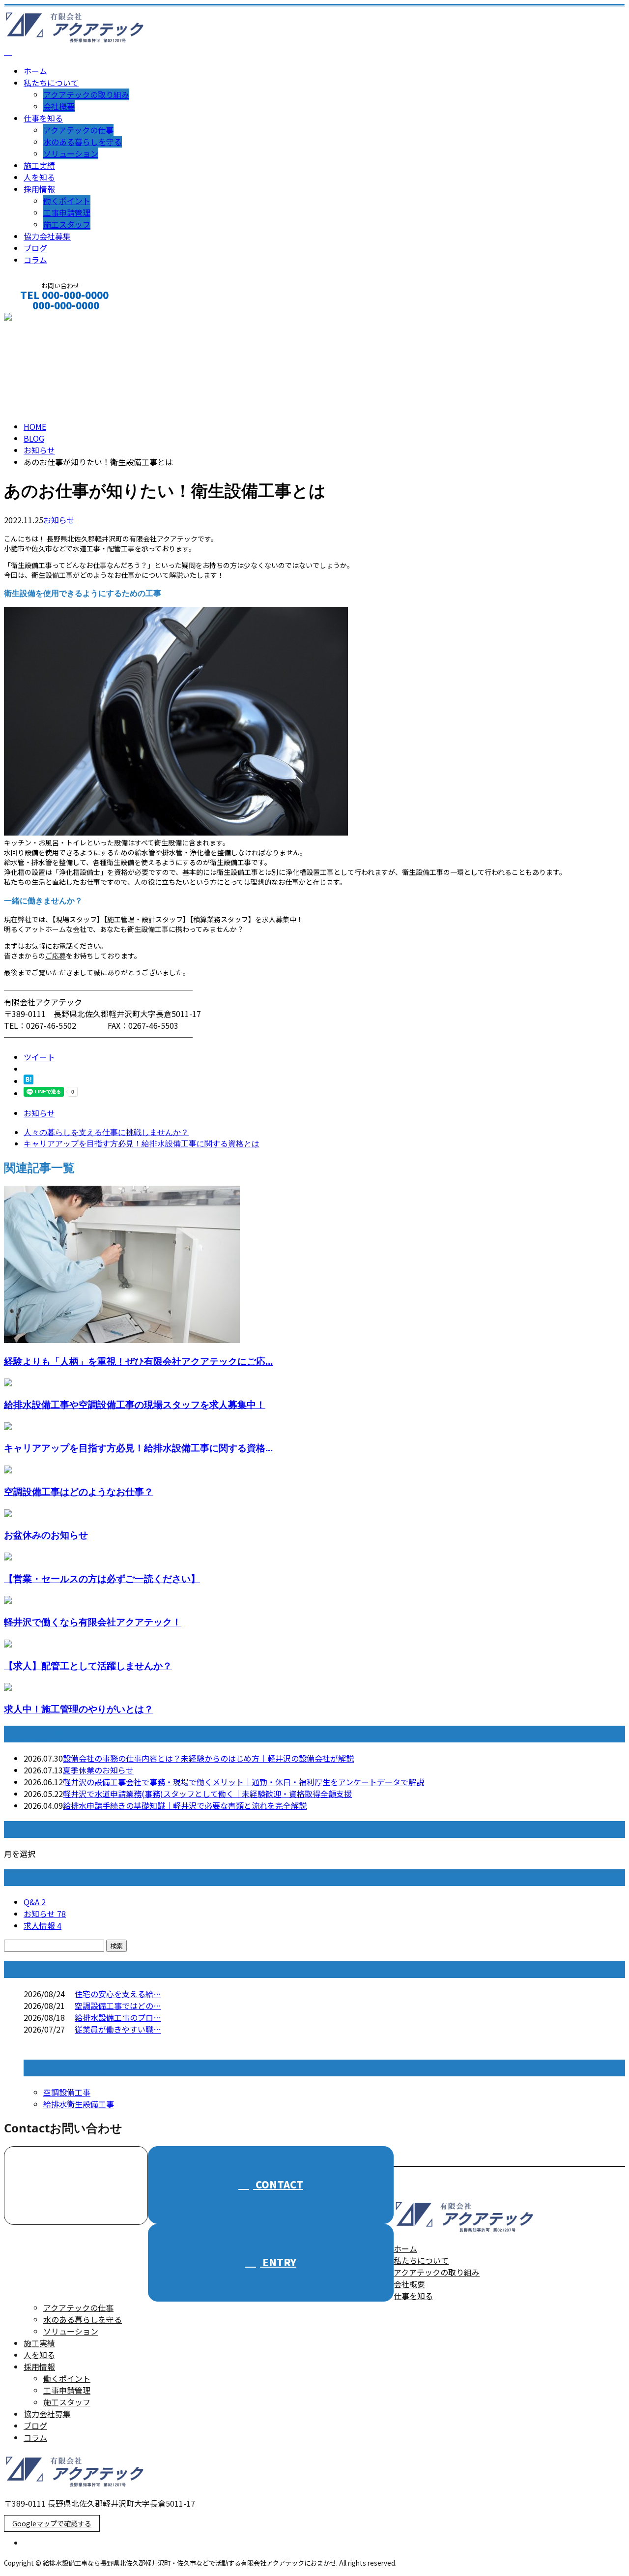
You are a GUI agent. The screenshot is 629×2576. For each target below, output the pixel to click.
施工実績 (39, 165)
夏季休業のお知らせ (98, 1770)
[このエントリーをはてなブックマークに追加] (29, 1081)
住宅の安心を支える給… (118, 1994)
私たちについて (51, 83)
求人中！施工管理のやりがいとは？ (79, 1709)
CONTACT (38, 318)
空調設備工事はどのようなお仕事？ (79, 1491)
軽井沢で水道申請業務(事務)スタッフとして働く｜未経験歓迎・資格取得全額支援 (207, 1794)
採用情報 (39, 189)
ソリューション (71, 153)
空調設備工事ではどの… (118, 2006)
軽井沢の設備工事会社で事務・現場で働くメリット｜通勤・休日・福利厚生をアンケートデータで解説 (243, 1782)
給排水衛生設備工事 (79, 2104)
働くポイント (67, 201)
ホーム (35, 71)
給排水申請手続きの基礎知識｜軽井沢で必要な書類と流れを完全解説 (185, 1805)
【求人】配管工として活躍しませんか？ (88, 1665)
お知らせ (59, 520)
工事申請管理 (67, 212)
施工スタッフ (67, 224)
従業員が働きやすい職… (118, 2029)
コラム (35, 260)
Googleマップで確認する (52, 2523)
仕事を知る (43, 118)
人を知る (39, 177)
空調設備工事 (67, 2092)
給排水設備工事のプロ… (118, 2017)
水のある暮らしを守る (83, 142)
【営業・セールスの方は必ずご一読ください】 (102, 1578)
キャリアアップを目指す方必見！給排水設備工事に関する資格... (138, 1448)
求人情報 (43, 1925)
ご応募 (56, 956)
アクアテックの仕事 (78, 130)
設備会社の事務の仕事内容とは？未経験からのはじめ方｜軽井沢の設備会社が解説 (208, 1758)
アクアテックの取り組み (86, 94)
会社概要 (59, 106)
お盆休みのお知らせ (46, 1535)
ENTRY (278, 2262)
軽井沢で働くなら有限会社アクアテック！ (93, 1622)
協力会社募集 (47, 236)
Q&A (35, 1902)
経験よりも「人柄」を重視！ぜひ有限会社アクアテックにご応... (138, 1361)
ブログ (35, 248)
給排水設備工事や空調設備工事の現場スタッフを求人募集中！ (135, 1404)
